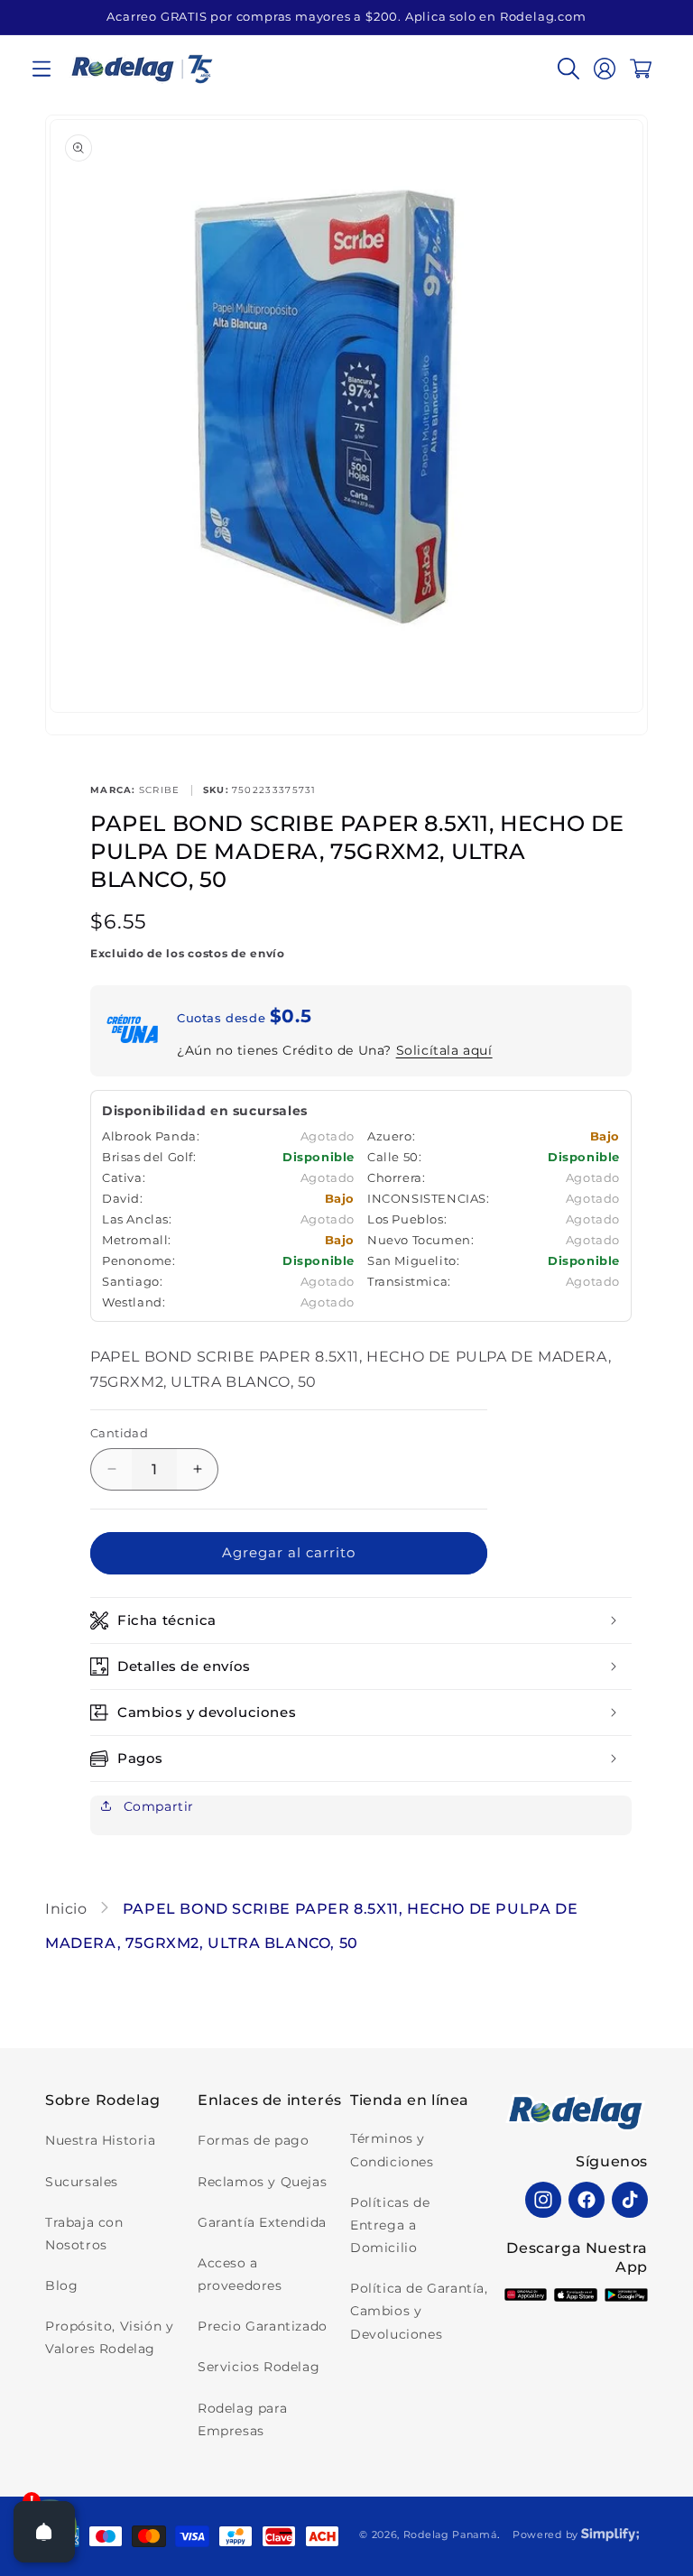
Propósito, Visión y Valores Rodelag (109, 2337)
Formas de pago (253, 2140)
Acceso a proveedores (240, 2274)
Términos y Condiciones (392, 2150)
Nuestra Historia (101, 2140)
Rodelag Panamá (450, 2534)
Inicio (68, 1909)
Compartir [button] (157, 1806)
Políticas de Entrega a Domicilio (390, 2225)
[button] (42, 69)
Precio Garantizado (263, 2326)
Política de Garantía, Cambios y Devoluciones (419, 2311)
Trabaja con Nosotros (84, 2234)
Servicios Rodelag (259, 2367)
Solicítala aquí (444, 1050)
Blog (61, 2285)
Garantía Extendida (262, 2222)
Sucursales (82, 2182)
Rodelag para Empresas (242, 2419)
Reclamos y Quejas (262, 2182)
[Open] (44, 2532)
